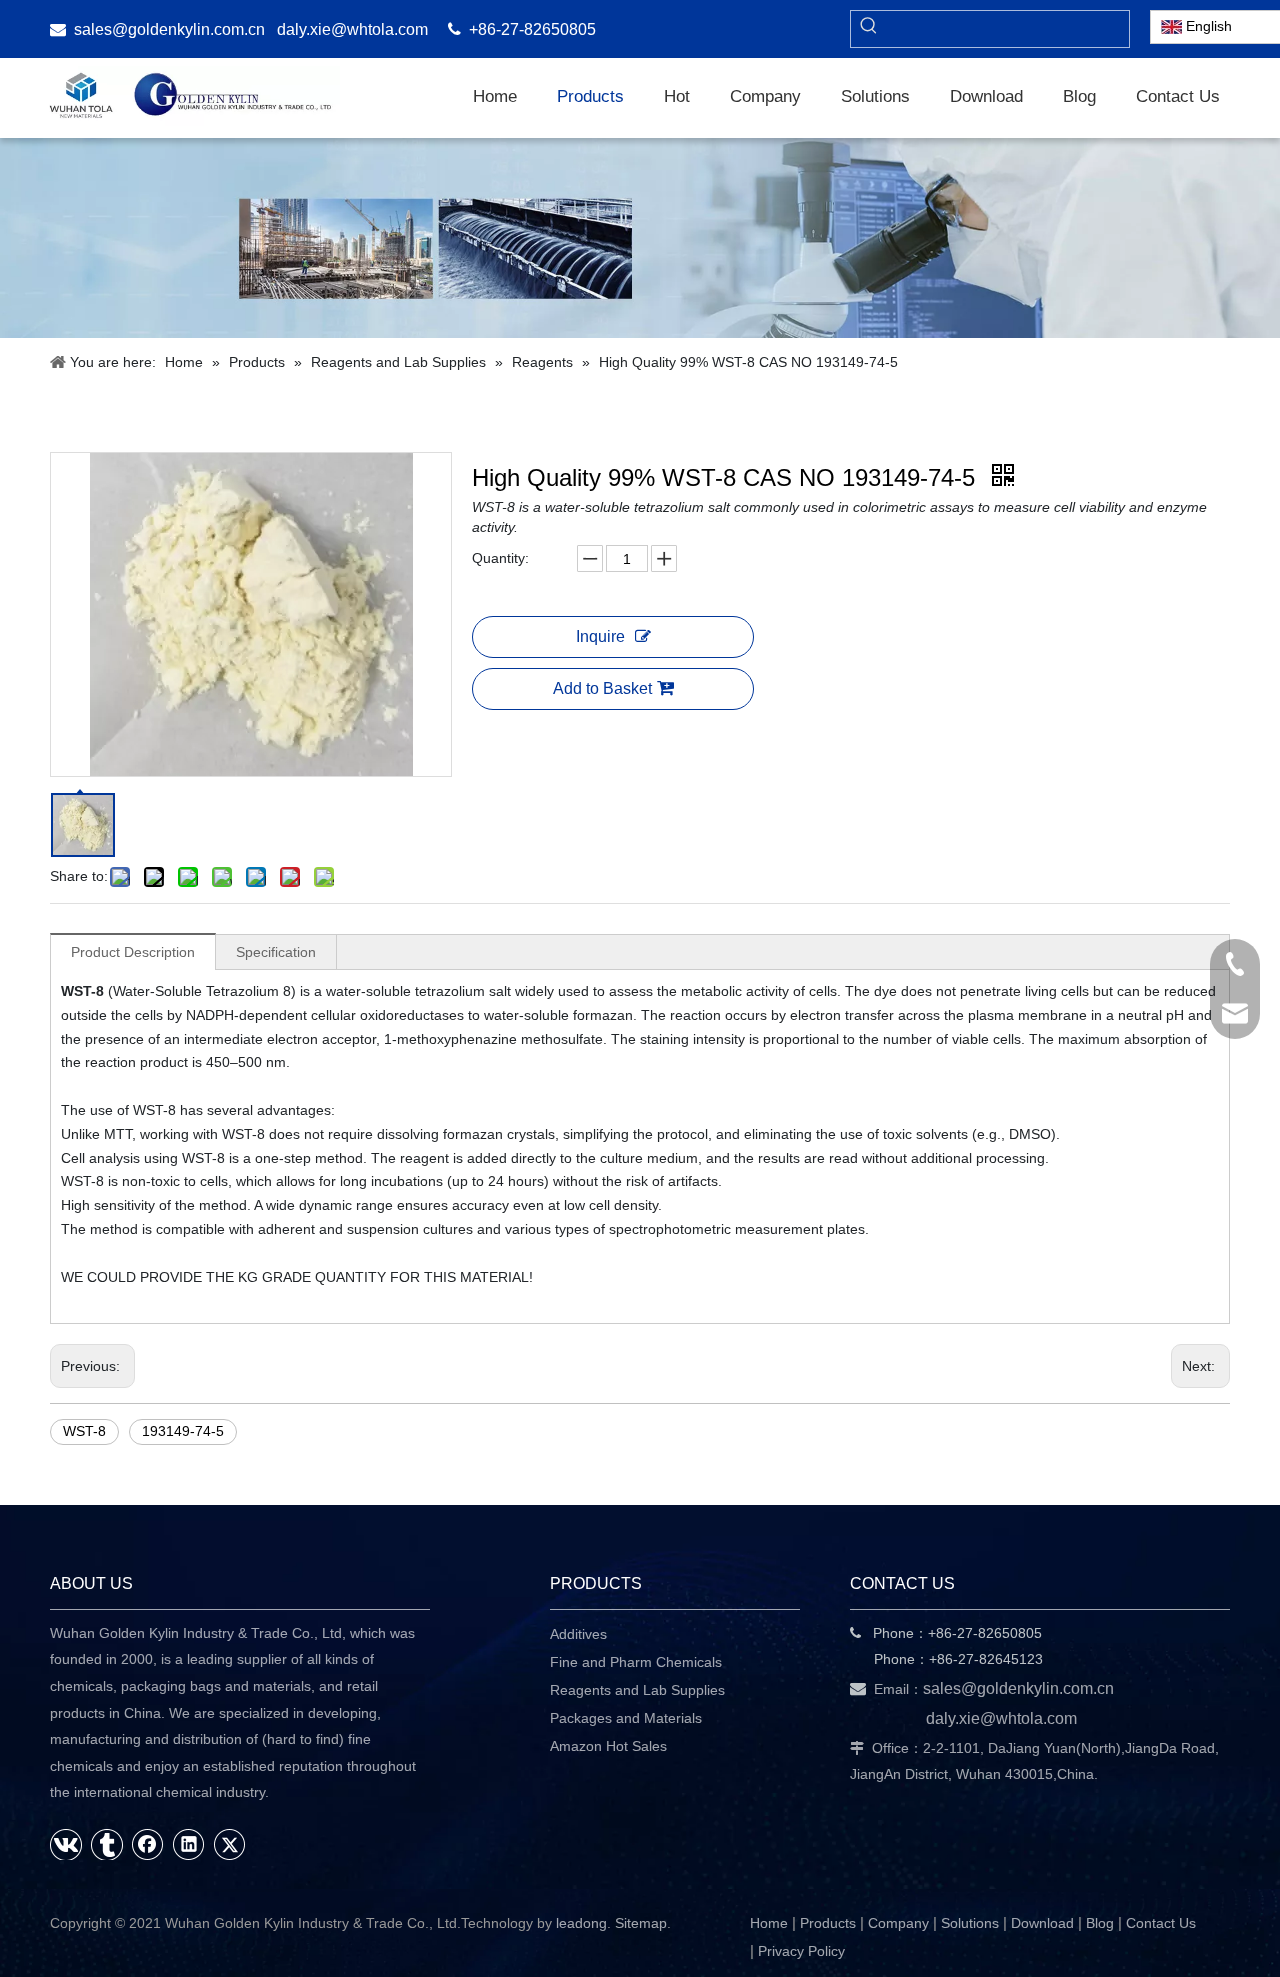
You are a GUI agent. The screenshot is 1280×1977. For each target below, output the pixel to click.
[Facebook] (148, 1844)
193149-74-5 (183, 1431)
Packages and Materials (626, 1718)
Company (898, 1923)
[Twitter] (230, 1844)
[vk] (66, 1844)
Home (769, 1923)
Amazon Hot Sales (608, 1746)
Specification (276, 952)
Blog (1100, 1923)
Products (828, 1923)
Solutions (970, 1923)
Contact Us (1161, 1923)
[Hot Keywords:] (869, 29)
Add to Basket (602, 688)
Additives (578, 1634)
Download (1042, 1923)
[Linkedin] (189, 1844)
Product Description (133, 952)
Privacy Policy (801, 1951)
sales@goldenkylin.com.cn (169, 29)
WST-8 (84, 1431)
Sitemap (641, 1923)
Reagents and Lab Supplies (637, 1690)
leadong (581, 1923)
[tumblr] (107, 1844)
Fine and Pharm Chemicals (636, 1662)
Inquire (600, 636)
